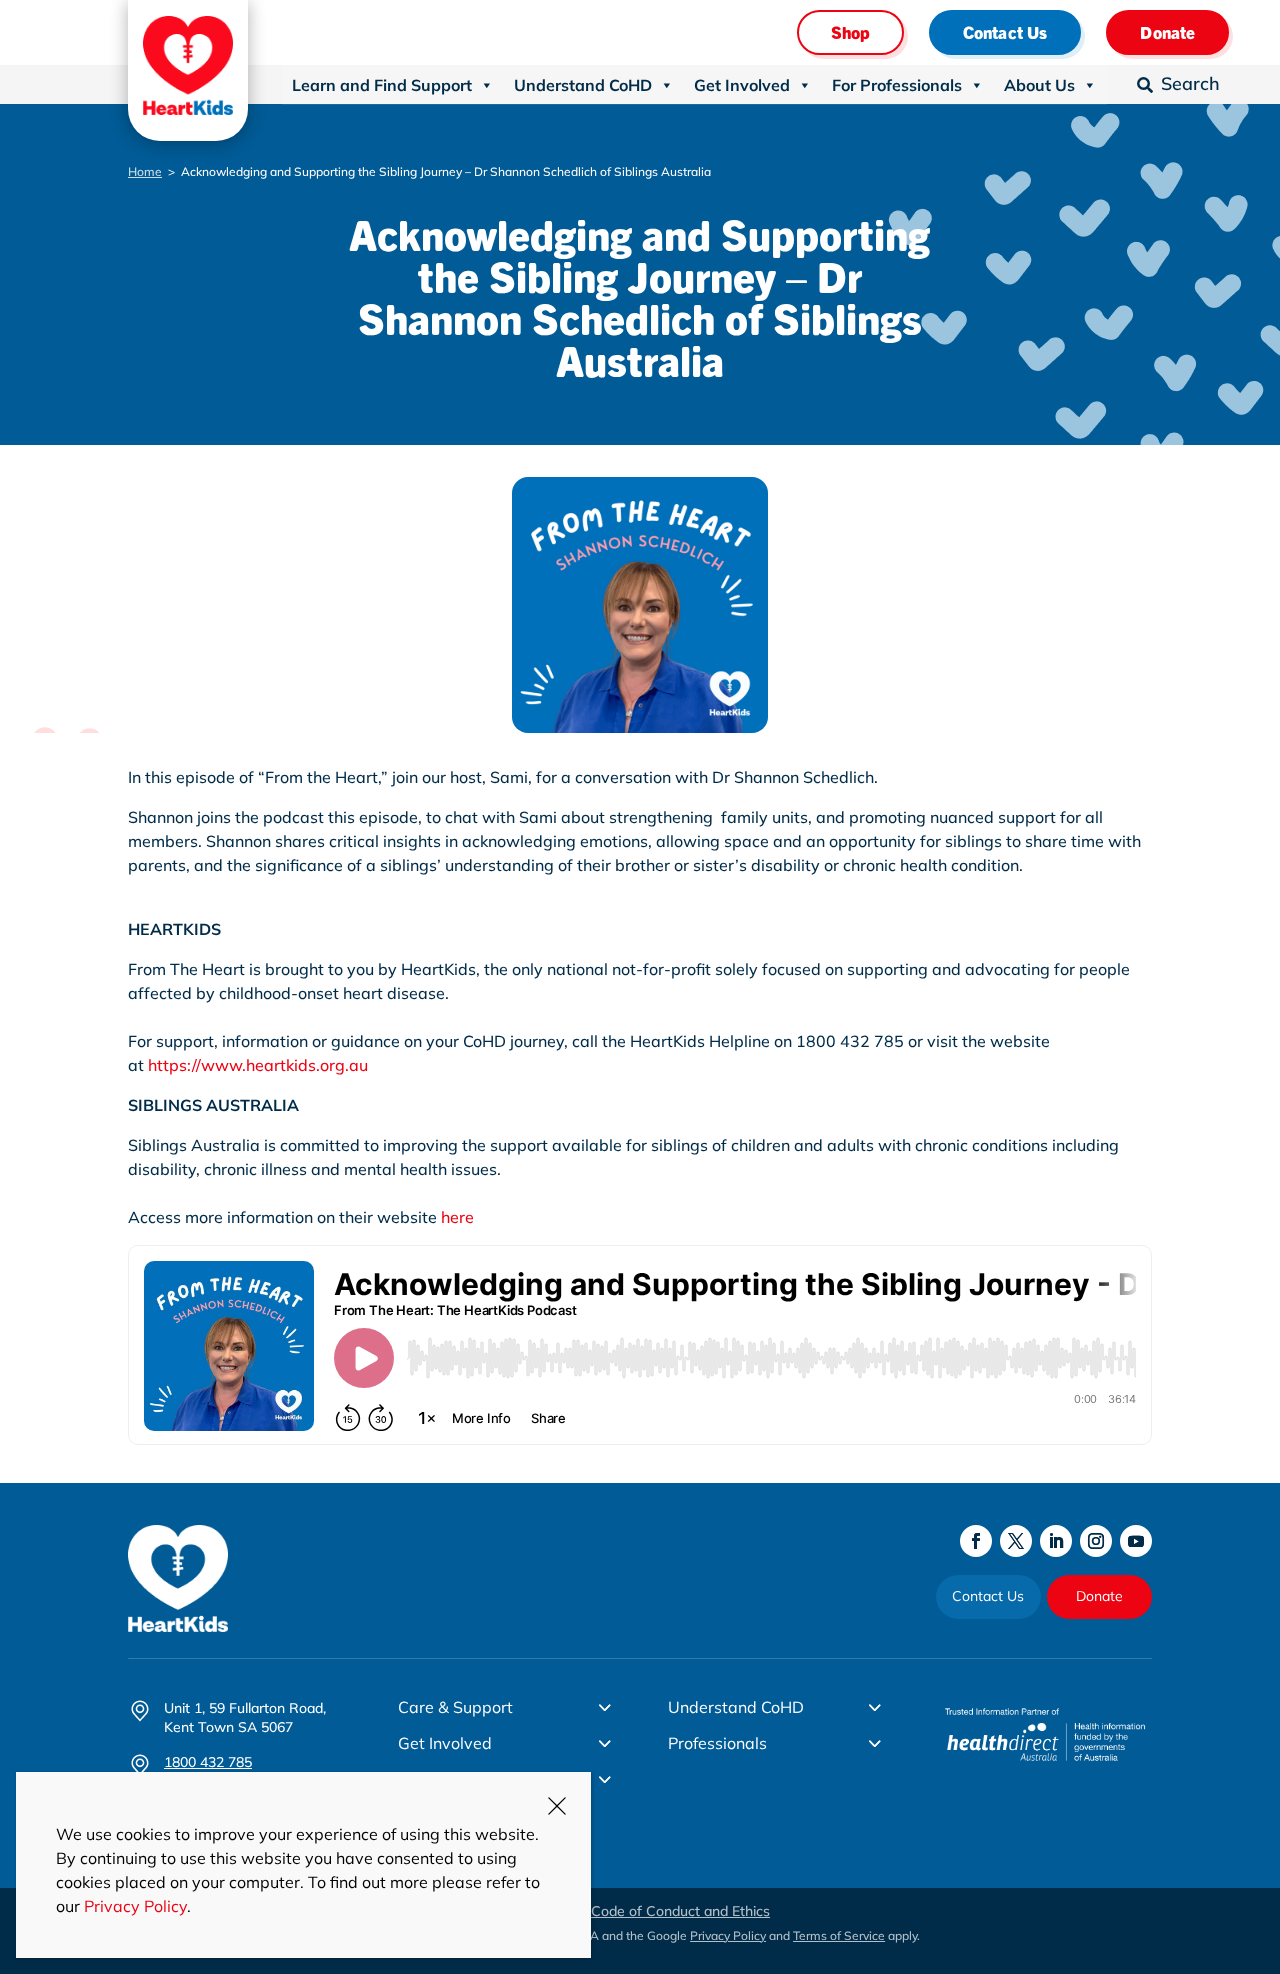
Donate (1167, 31)
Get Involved (742, 85)
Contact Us (1005, 31)
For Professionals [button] (897, 85)
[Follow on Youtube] (1136, 1541)
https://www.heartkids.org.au (258, 1065)
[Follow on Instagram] (1096, 1541)
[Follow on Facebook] (976, 1541)
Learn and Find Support (382, 85)
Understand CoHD (583, 85)
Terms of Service (839, 1935)
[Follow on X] (1016, 1541)
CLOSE (557, 1806)
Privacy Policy (728, 1935)
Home (145, 171)
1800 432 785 (208, 1762)
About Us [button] (1039, 85)
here (457, 1217)
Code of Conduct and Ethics (680, 1911)
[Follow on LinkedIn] (1056, 1541)
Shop (850, 31)
